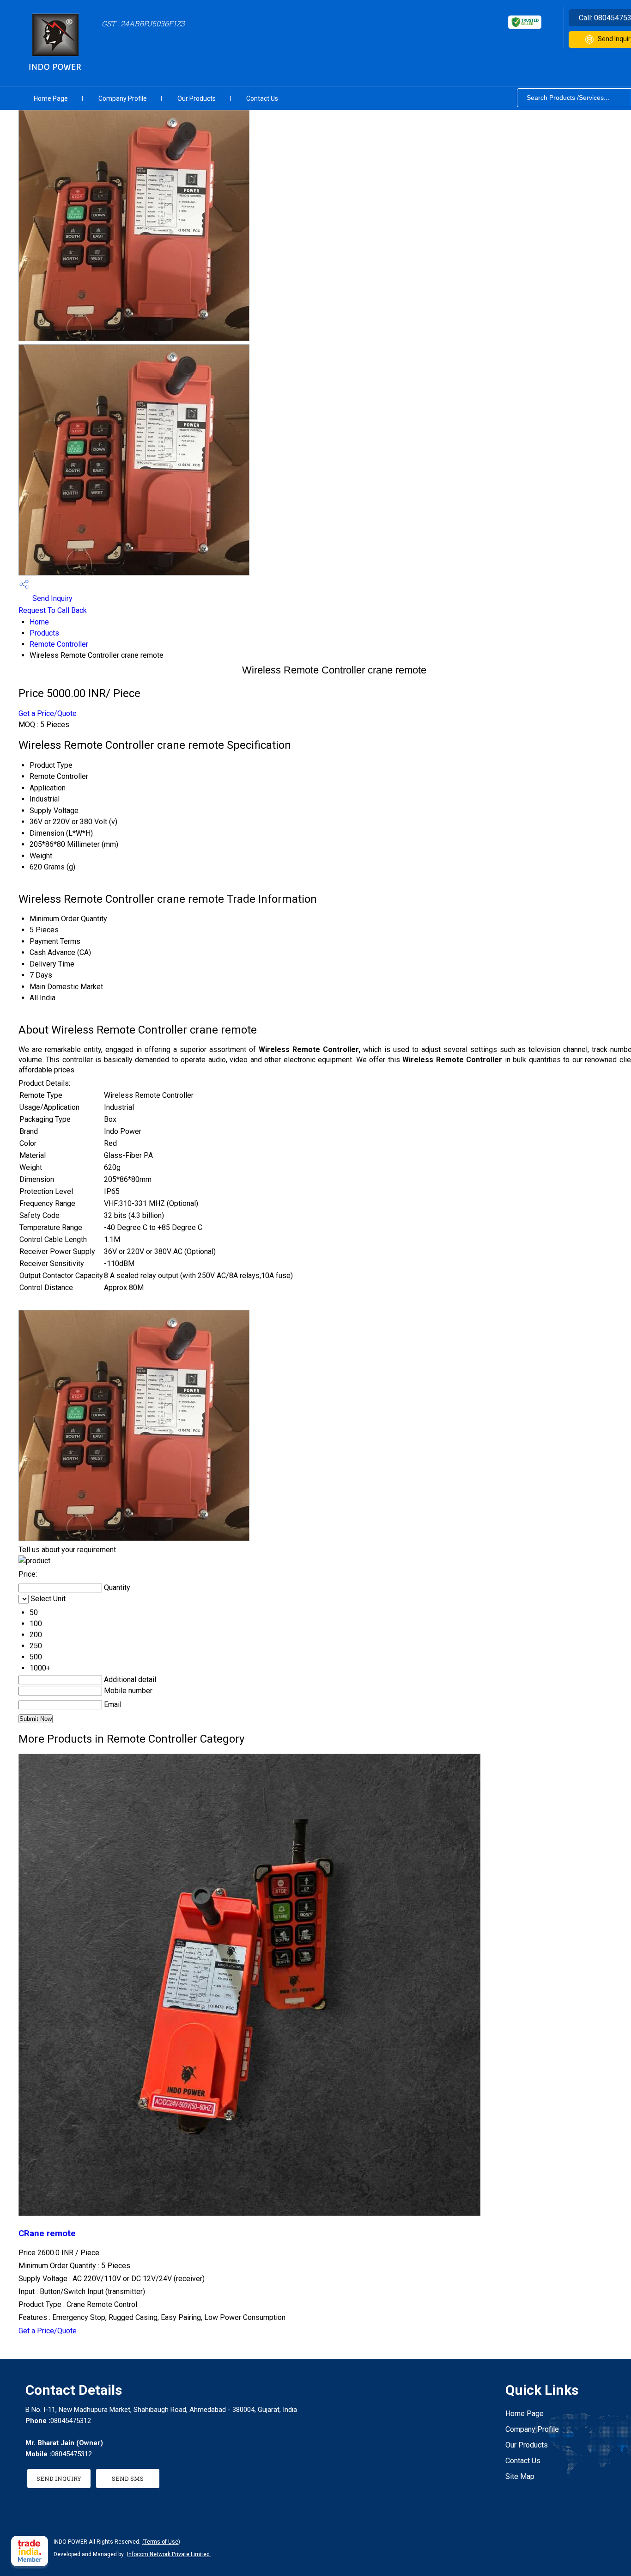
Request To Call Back (53, 610)
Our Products (197, 98)
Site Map (520, 2476)
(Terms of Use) (161, 2542)
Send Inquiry (52, 598)
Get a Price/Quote (48, 713)
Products (44, 633)
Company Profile (123, 98)
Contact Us (262, 98)
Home (39, 622)
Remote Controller (59, 644)
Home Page (51, 98)
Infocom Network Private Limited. (169, 2554)
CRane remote (47, 2233)
